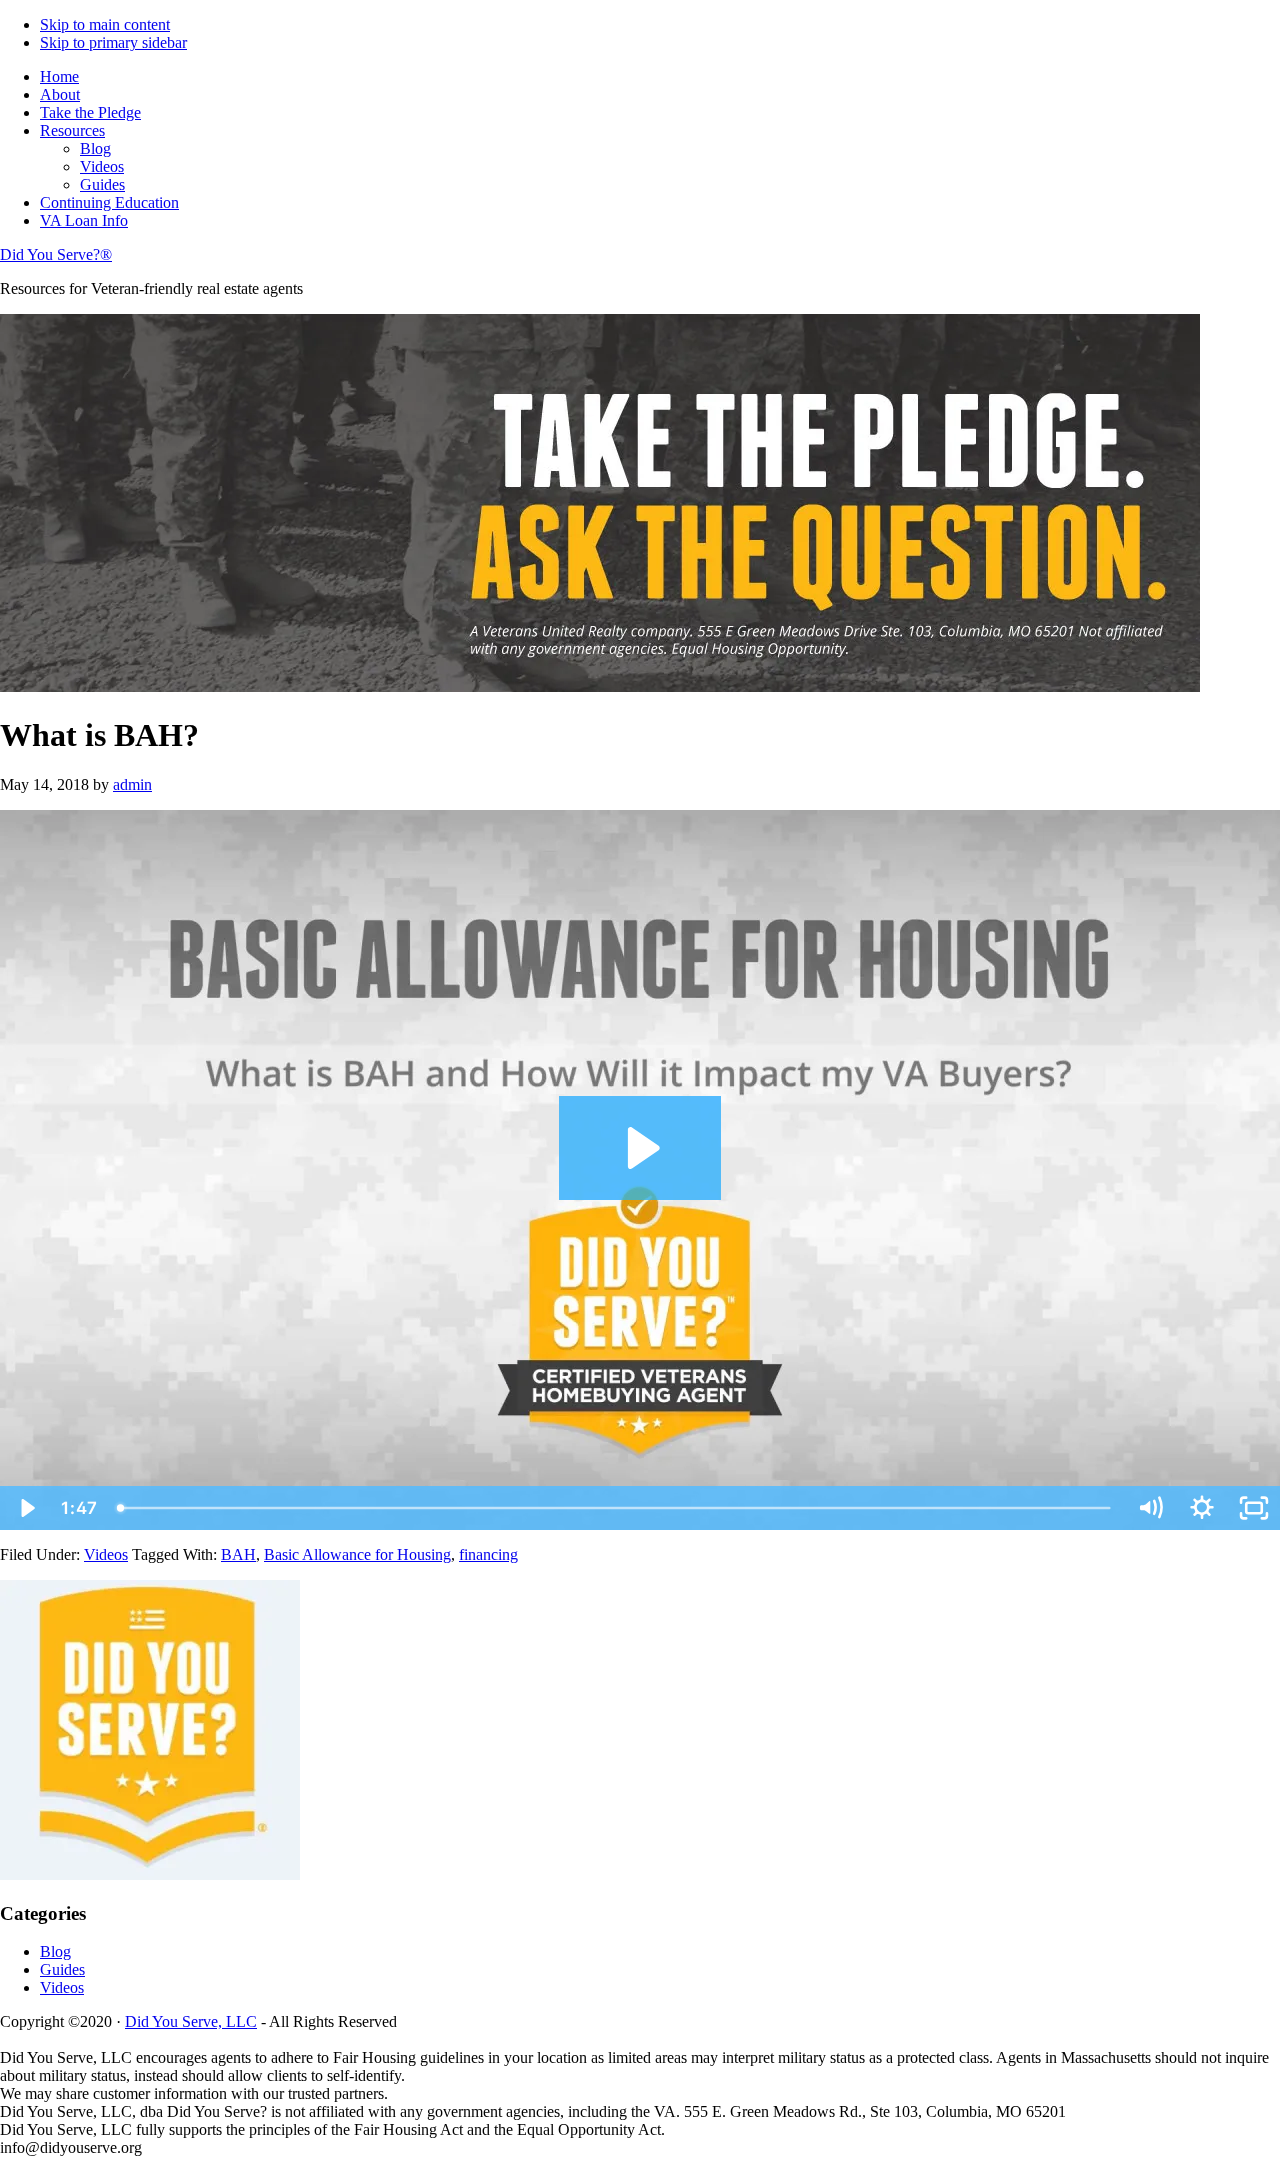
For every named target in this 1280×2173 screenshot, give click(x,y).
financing (488, 1554)
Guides (62, 1969)
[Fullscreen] (1254, 1508)
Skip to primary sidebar (113, 42)
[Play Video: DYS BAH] (640, 1148)
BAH (238, 1554)
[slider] (615, 1508)
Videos (106, 1554)
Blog (55, 1951)
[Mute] (1150, 1508)
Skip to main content (105, 24)
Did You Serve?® (56, 254)
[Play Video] (26, 1508)
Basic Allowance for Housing (357, 1554)
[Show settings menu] (1202, 1508)
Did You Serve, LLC (191, 2021)
